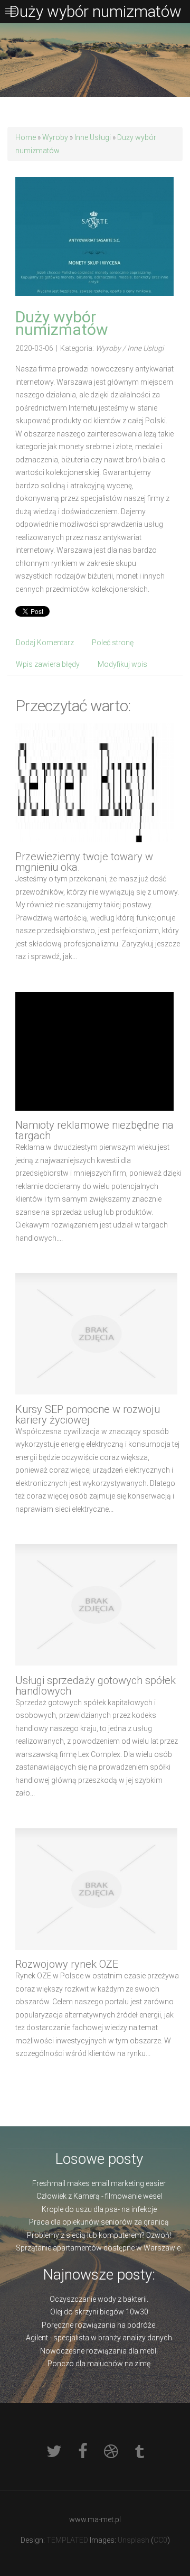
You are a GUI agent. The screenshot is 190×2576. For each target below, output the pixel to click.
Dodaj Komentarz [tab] (45, 643)
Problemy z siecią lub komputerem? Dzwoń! (99, 2235)
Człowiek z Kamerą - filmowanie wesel (99, 2196)
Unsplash (134, 2540)
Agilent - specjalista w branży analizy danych (99, 2338)
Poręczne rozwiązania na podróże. (99, 2325)
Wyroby (55, 137)
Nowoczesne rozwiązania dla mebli (99, 2351)
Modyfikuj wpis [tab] (122, 664)
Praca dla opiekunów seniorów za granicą (99, 2222)
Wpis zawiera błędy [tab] (48, 664)
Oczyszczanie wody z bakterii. (99, 2299)
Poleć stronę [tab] (113, 643)
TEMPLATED (67, 2540)
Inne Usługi (93, 137)
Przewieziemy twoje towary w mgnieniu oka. (84, 862)
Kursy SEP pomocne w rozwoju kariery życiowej (88, 1415)
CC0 (160, 2540)
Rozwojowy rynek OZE (67, 1964)
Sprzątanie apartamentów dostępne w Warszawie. (99, 2248)
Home (26, 137)
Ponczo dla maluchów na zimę (99, 2364)
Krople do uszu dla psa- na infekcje (99, 2209)
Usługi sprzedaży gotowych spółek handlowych (96, 1686)
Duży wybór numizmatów (62, 323)
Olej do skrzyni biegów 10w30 (99, 2312)
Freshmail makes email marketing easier (99, 2183)
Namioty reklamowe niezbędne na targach (94, 1130)
